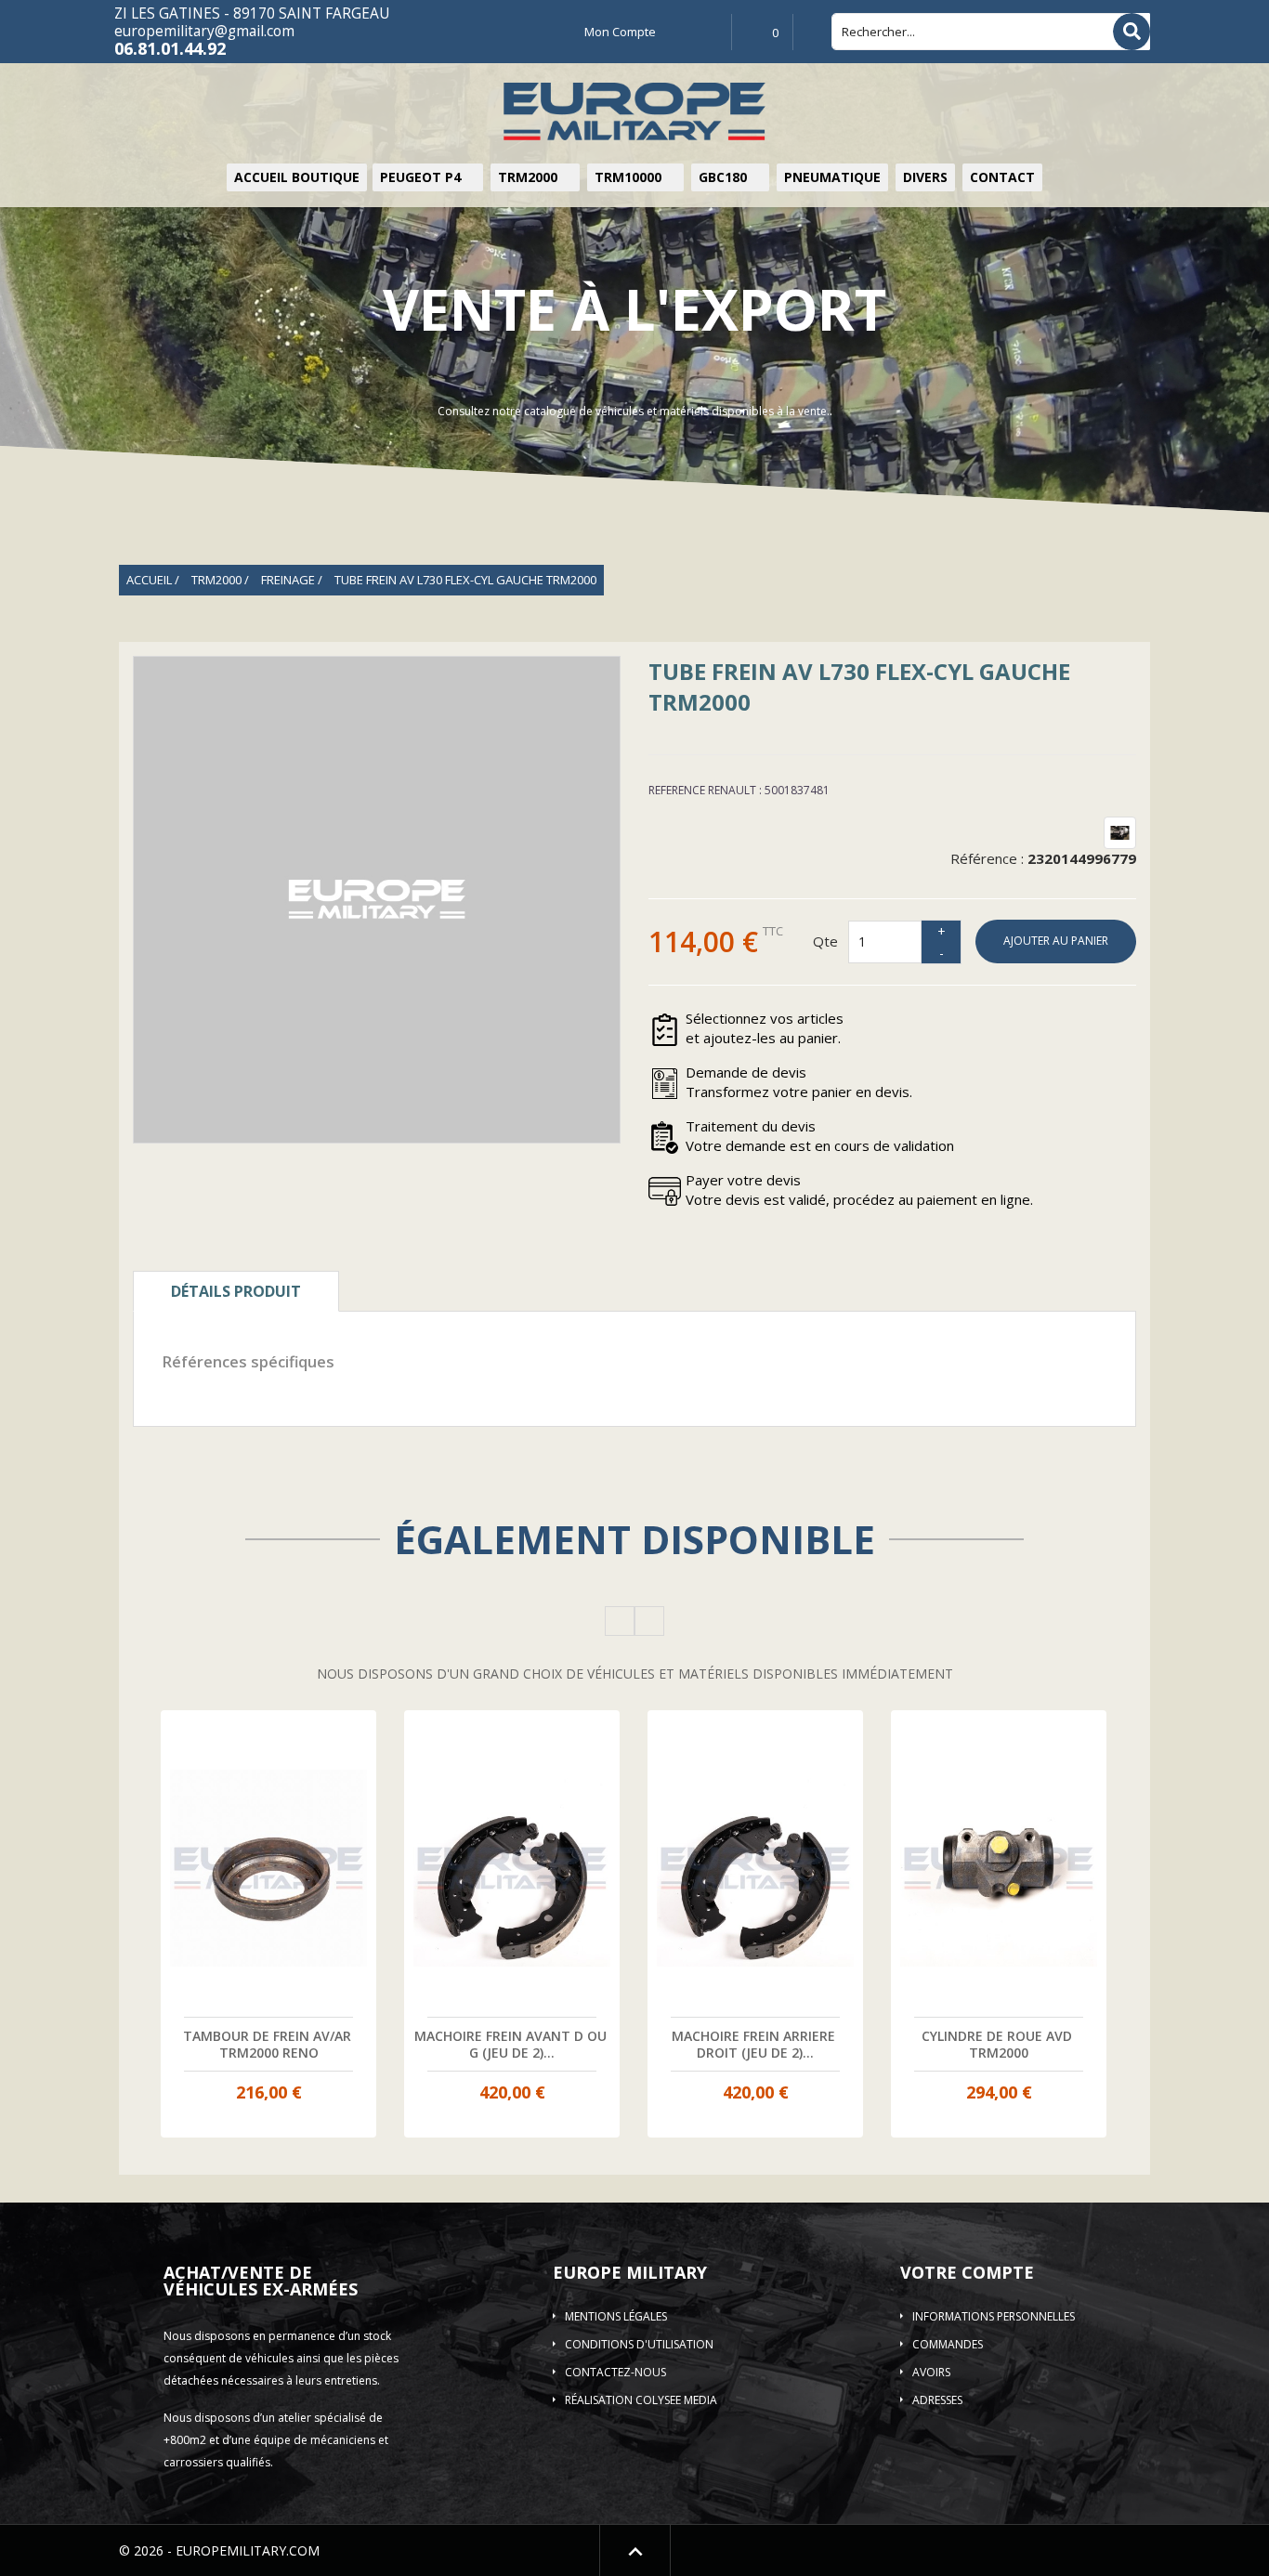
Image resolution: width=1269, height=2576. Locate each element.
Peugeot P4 (422, 177)
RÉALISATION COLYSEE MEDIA (641, 2400)
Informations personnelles (994, 2316)
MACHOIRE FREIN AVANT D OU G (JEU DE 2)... (512, 2044)
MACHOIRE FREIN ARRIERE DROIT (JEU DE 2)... (755, 2044)
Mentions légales (616, 2316)
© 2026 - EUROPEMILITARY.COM (219, 2550)
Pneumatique (832, 177)
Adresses (937, 2400)
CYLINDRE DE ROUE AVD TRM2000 (999, 2044)
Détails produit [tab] (236, 1291)
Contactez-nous (615, 2372)
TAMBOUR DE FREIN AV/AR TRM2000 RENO (269, 2044)
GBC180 (725, 177)
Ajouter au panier (1056, 941)
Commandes (948, 2344)
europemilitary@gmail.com (204, 31)
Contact (1002, 177)
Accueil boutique (297, 177)
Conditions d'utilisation (639, 2344)
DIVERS (925, 177)
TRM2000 (530, 177)
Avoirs (931, 2372)
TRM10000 (630, 177)
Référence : (987, 858)
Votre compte (967, 2272)
